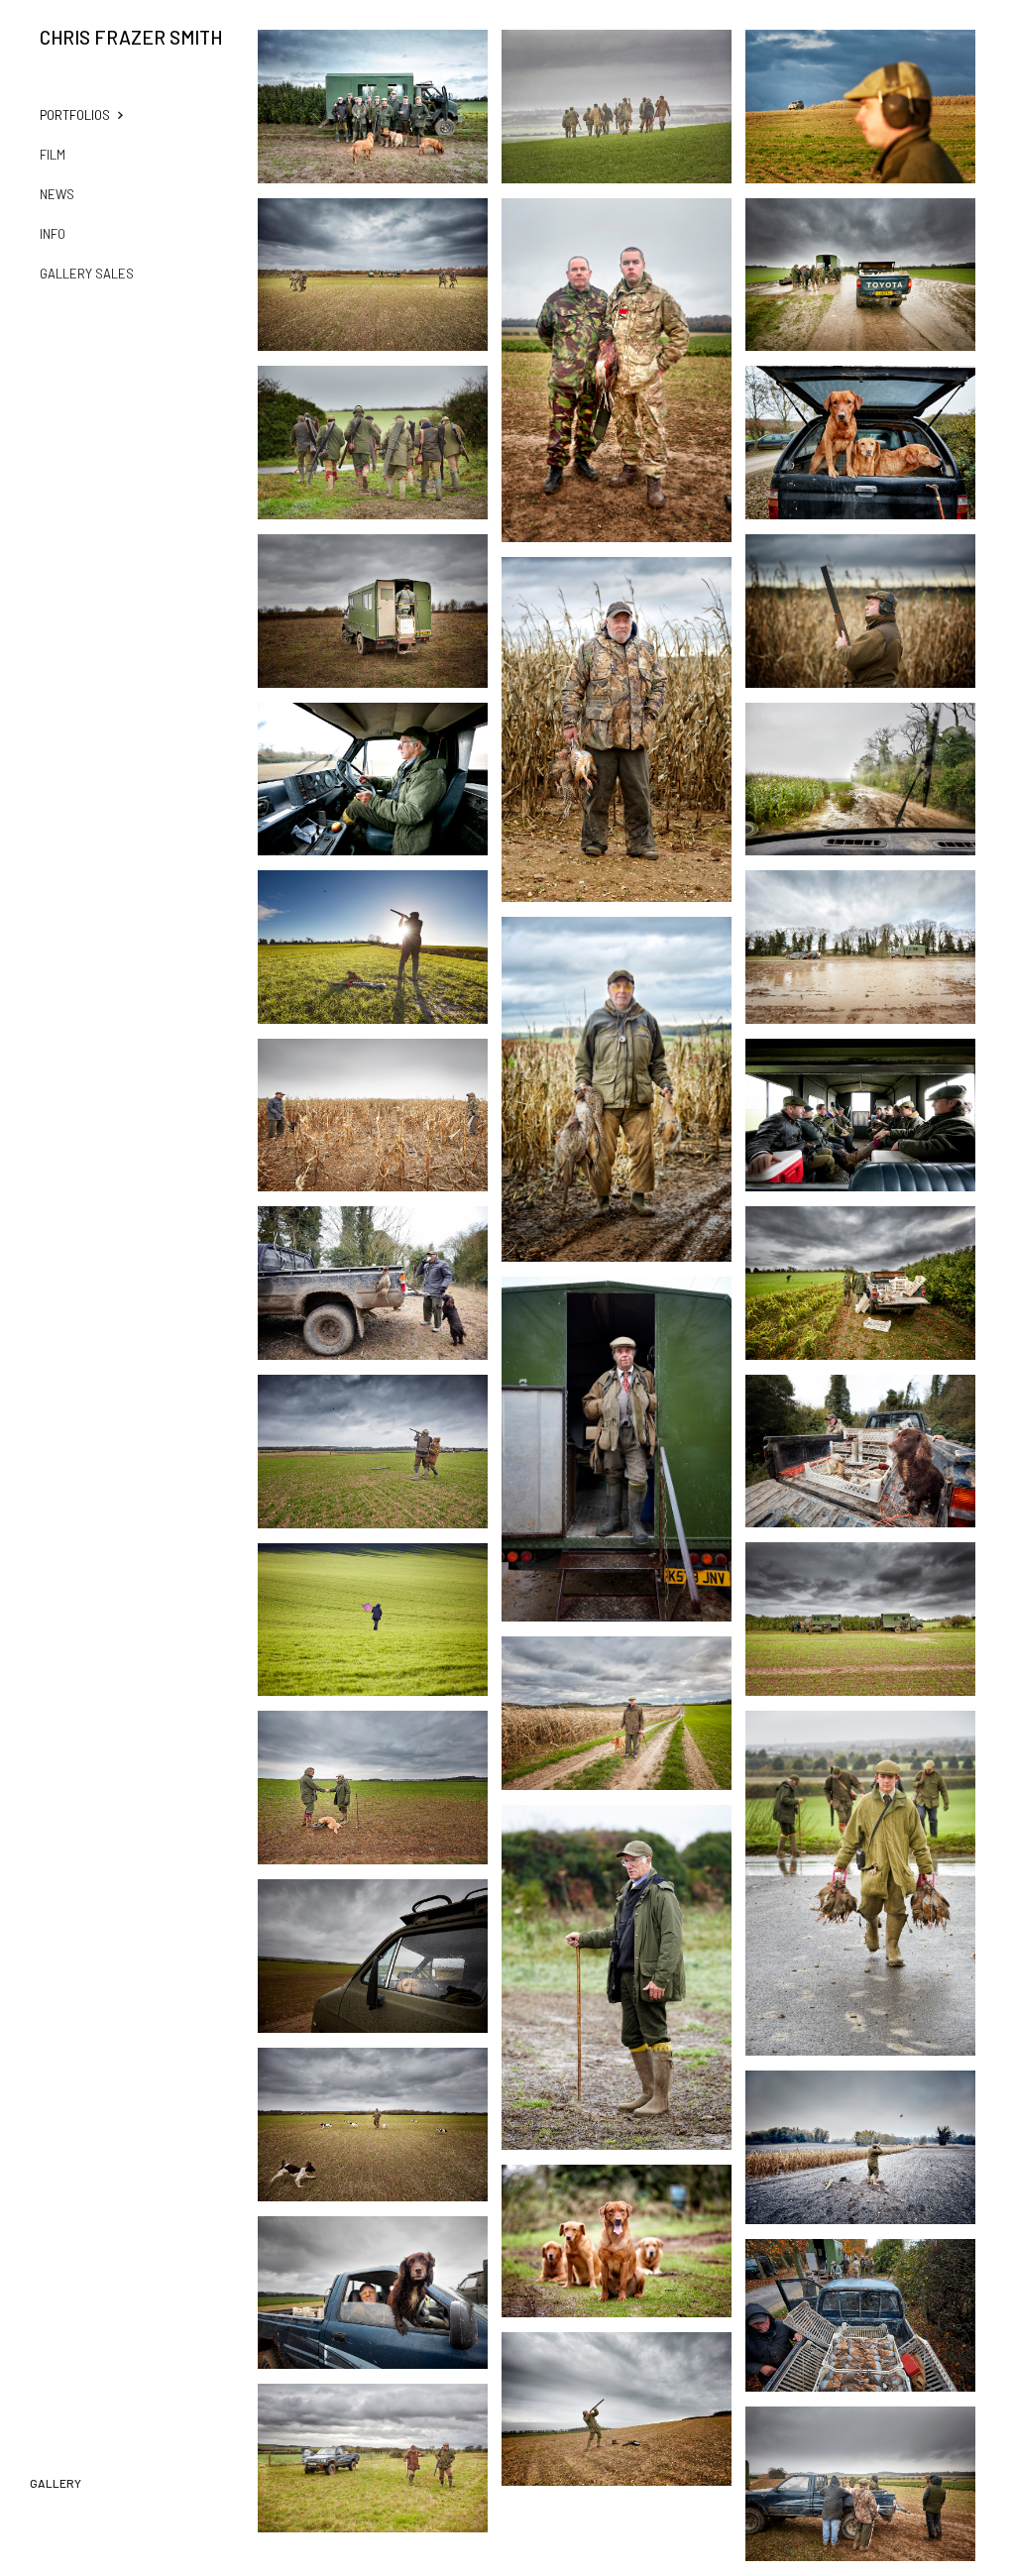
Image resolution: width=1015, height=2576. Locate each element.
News (57, 194)
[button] (95, 115)
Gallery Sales (87, 274)
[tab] (56, 2482)
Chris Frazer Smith (131, 38)
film (53, 155)
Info (53, 234)
